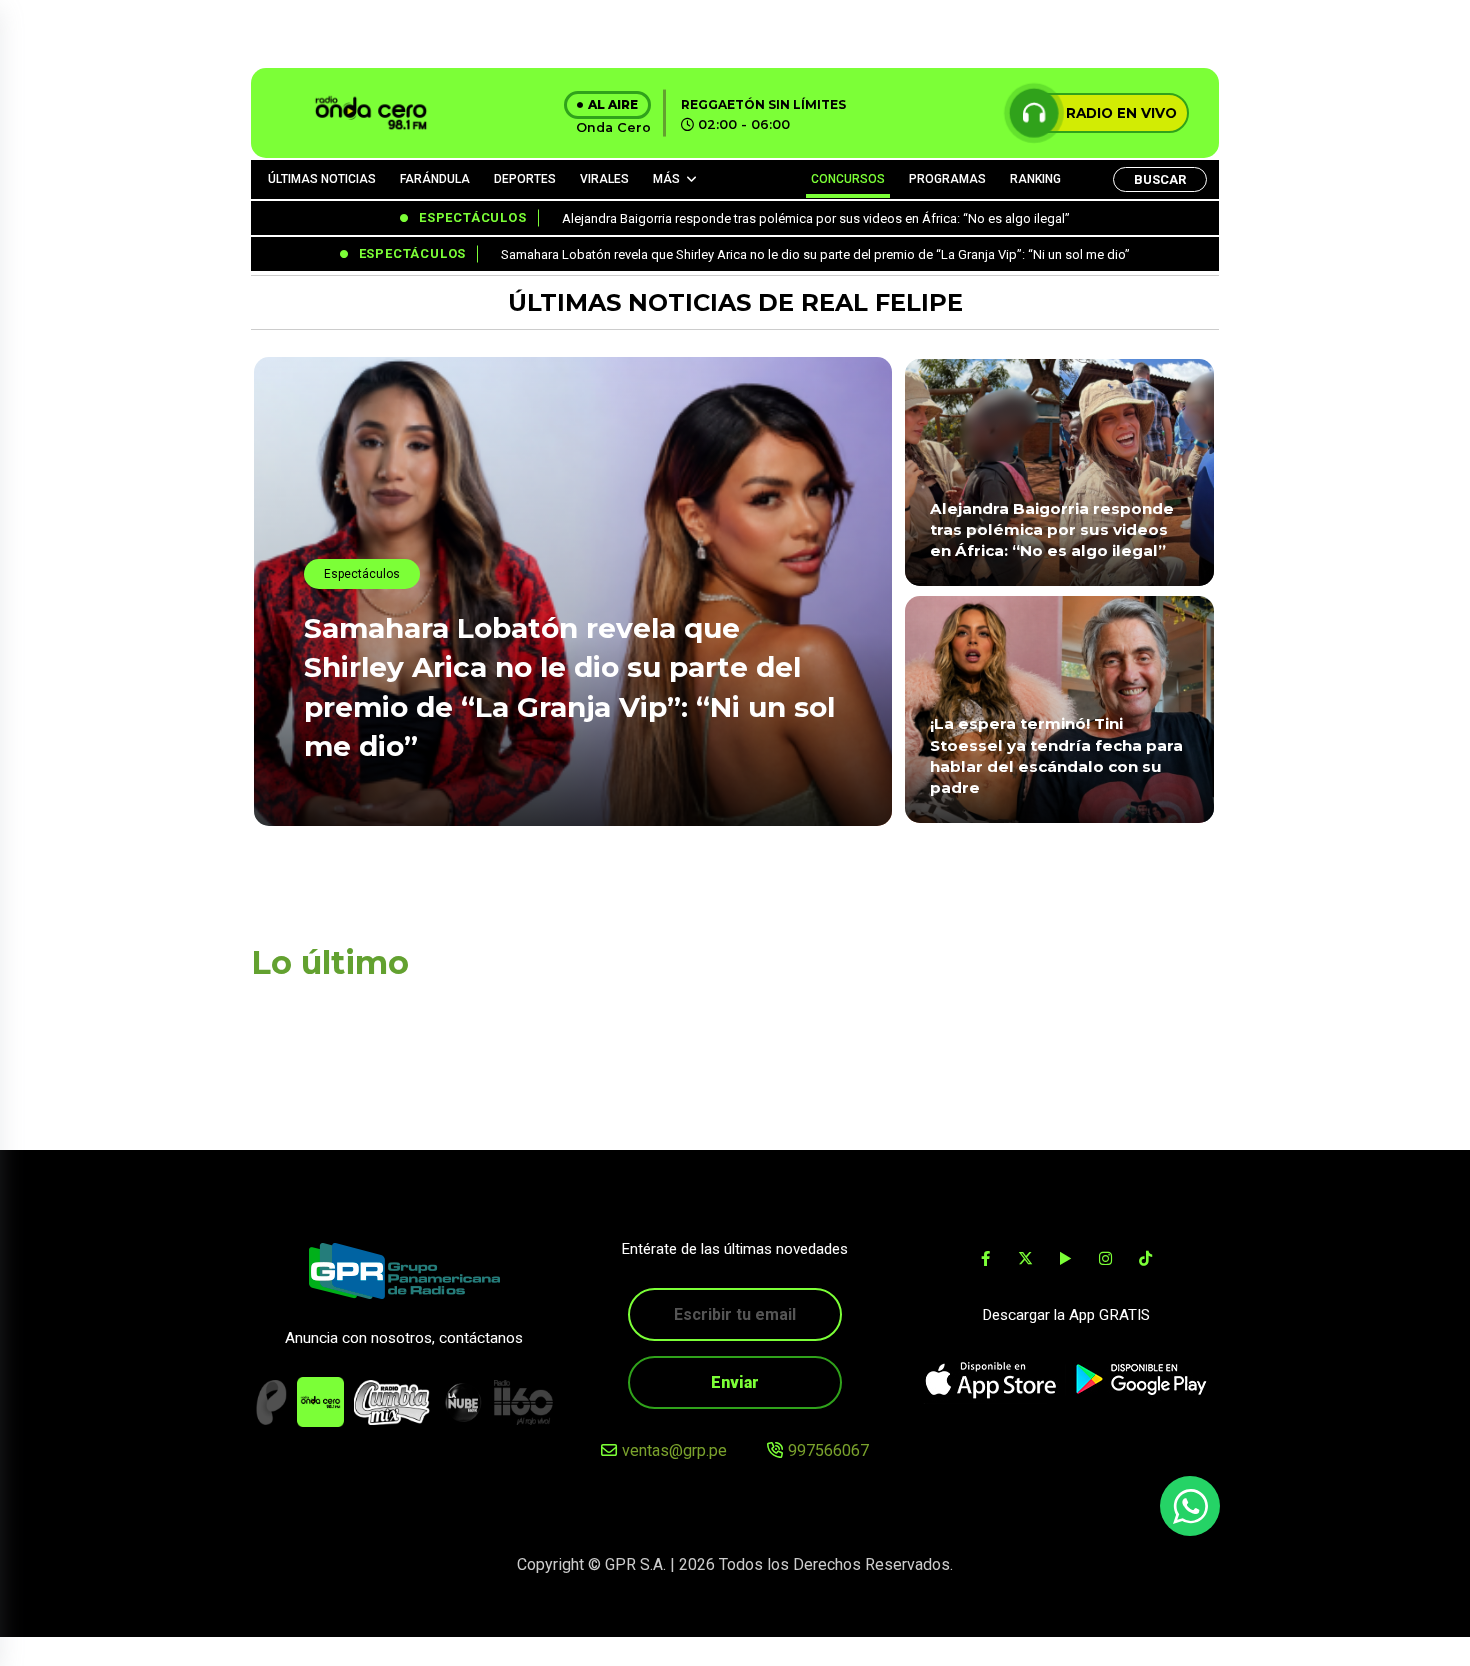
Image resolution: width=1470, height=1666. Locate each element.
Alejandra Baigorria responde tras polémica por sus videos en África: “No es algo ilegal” (1052, 530)
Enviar (735, 1382)
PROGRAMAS (947, 179)
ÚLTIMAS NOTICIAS (322, 179)
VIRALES (604, 179)
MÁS (666, 179)
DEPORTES (525, 179)
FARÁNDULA (435, 179)
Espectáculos (362, 574)
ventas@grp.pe (674, 1450)
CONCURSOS (848, 179)
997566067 (828, 1450)
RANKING (1035, 179)
